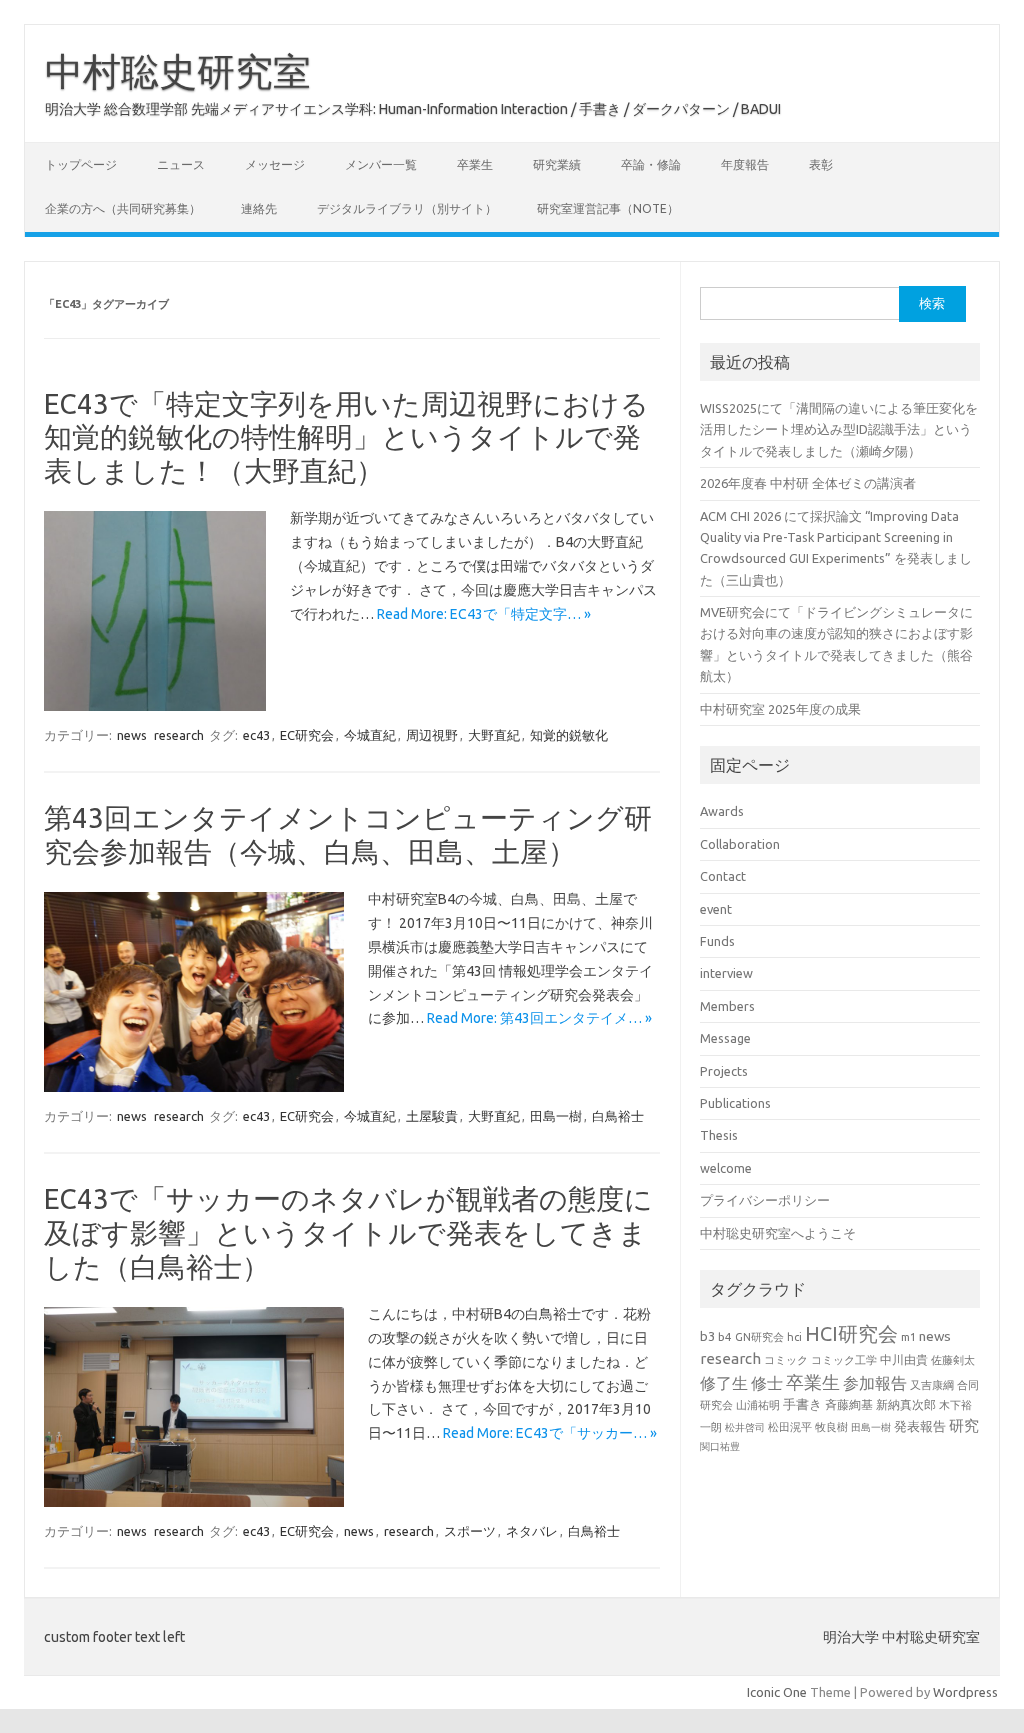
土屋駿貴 (432, 1116)
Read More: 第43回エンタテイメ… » (539, 1018)
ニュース (181, 164)
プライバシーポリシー (765, 1200)
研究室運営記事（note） (608, 208)
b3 (707, 1336)
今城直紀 (370, 735)
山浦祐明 (758, 1404)
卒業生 (475, 164)
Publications (735, 1103)
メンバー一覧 (381, 164)
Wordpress (965, 1692)
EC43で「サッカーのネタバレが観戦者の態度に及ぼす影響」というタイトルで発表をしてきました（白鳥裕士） (348, 1232)
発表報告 (920, 1426)
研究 (964, 1425)
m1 (908, 1337)
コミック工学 (844, 1360)
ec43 (256, 735)
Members (727, 1006)
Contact (723, 876)
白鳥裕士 (618, 1116)
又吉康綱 (932, 1385)
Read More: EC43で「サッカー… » (550, 1433)
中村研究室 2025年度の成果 (780, 709)
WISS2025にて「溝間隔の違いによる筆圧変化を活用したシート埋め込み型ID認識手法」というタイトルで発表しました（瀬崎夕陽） (839, 429)
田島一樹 (556, 1116)
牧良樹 (831, 1427)
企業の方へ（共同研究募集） (123, 208)
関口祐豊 (720, 1446)
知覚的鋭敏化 (569, 735)
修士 (767, 1383)
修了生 (724, 1383)
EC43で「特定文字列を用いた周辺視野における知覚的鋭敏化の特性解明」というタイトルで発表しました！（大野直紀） (346, 437)
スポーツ (470, 1531)
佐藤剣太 (953, 1360)
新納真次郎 (906, 1404)
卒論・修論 (651, 164)
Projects (724, 1071)
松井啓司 (745, 1427)
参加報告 (875, 1383)
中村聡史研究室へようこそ (778, 1233)
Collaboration (740, 844)
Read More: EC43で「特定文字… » (484, 614)
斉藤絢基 (849, 1404)
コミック (786, 1360)
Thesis (719, 1135)
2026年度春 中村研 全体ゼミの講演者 (808, 483)
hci (794, 1337)
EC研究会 (307, 735)
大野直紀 (494, 735)
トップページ (81, 164)
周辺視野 (432, 735)
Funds (717, 941)
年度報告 (745, 164)
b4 (725, 1336)
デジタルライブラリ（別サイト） (407, 208)
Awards (722, 811)
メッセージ (275, 164)
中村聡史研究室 (178, 71)
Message (725, 1038)
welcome (726, 1168)
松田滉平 (790, 1426)
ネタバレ (532, 1531)
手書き (802, 1404)
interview (726, 973)
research (179, 735)
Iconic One (777, 1692)
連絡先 (259, 208)
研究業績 (557, 164)
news (132, 735)
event (716, 909)
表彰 (821, 164)
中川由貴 (904, 1359)
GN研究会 (759, 1337)
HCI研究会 (851, 1333)
